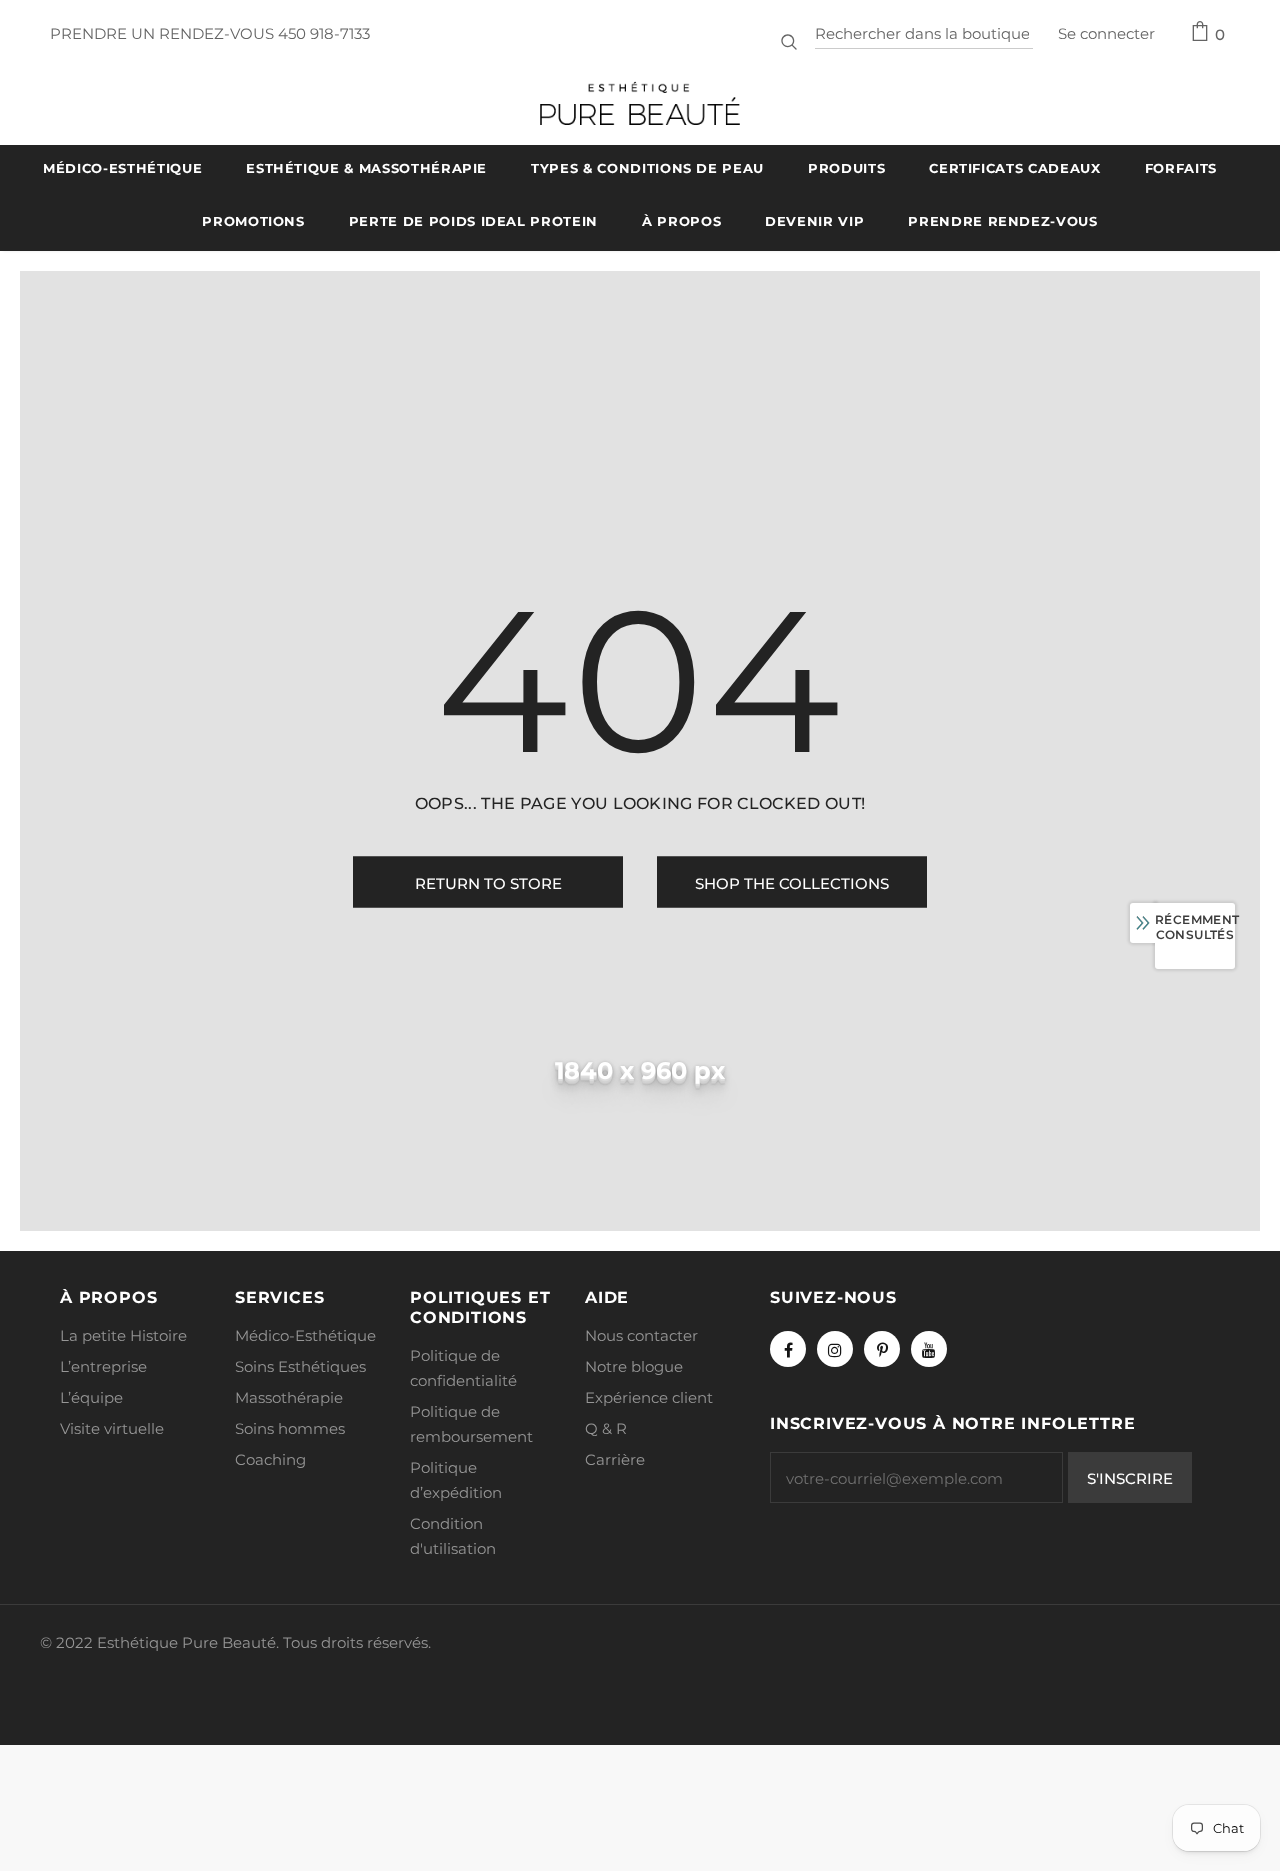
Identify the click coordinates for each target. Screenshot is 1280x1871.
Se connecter (1106, 33)
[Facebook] (788, 1349)
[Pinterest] (882, 1349)
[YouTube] (929, 1349)
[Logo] (640, 103)
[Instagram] (835, 1349)
